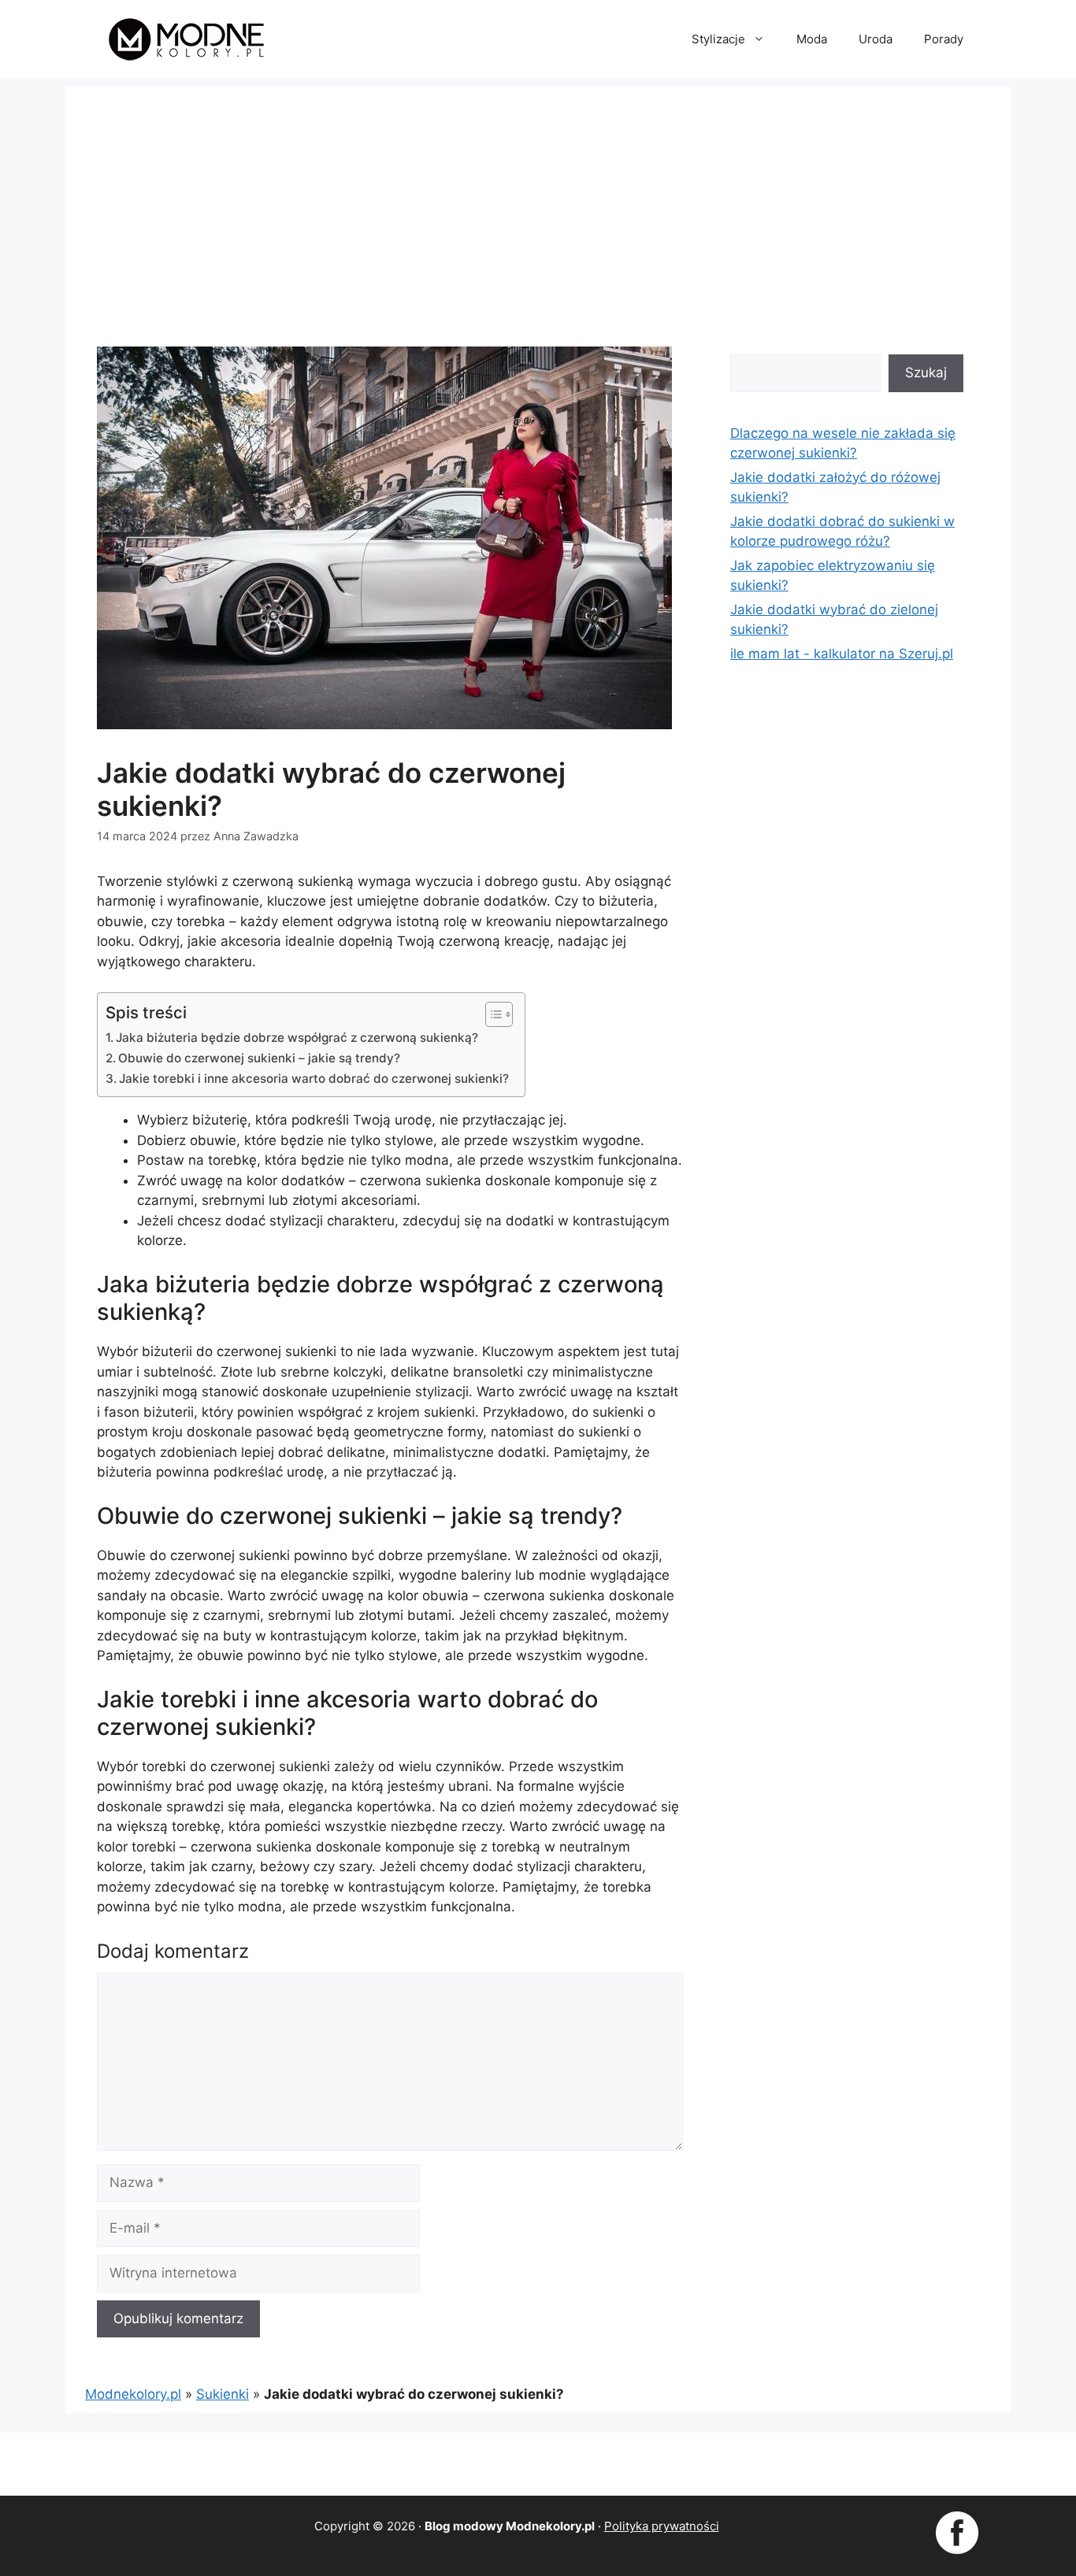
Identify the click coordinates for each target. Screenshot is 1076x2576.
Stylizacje (718, 39)
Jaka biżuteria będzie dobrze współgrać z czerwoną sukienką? (297, 1038)
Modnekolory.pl (133, 2394)
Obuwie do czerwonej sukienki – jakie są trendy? (259, 1058)
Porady (944, 39)
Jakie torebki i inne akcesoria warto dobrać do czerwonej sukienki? (314, 1079)
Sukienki (223, 2394)
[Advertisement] (538, 197)
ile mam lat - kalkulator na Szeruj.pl (842, 654)
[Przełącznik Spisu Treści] (491, 1014)
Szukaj (926, 373)
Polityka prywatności (662, 2526)
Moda (812, 39)
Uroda (876, 39)
